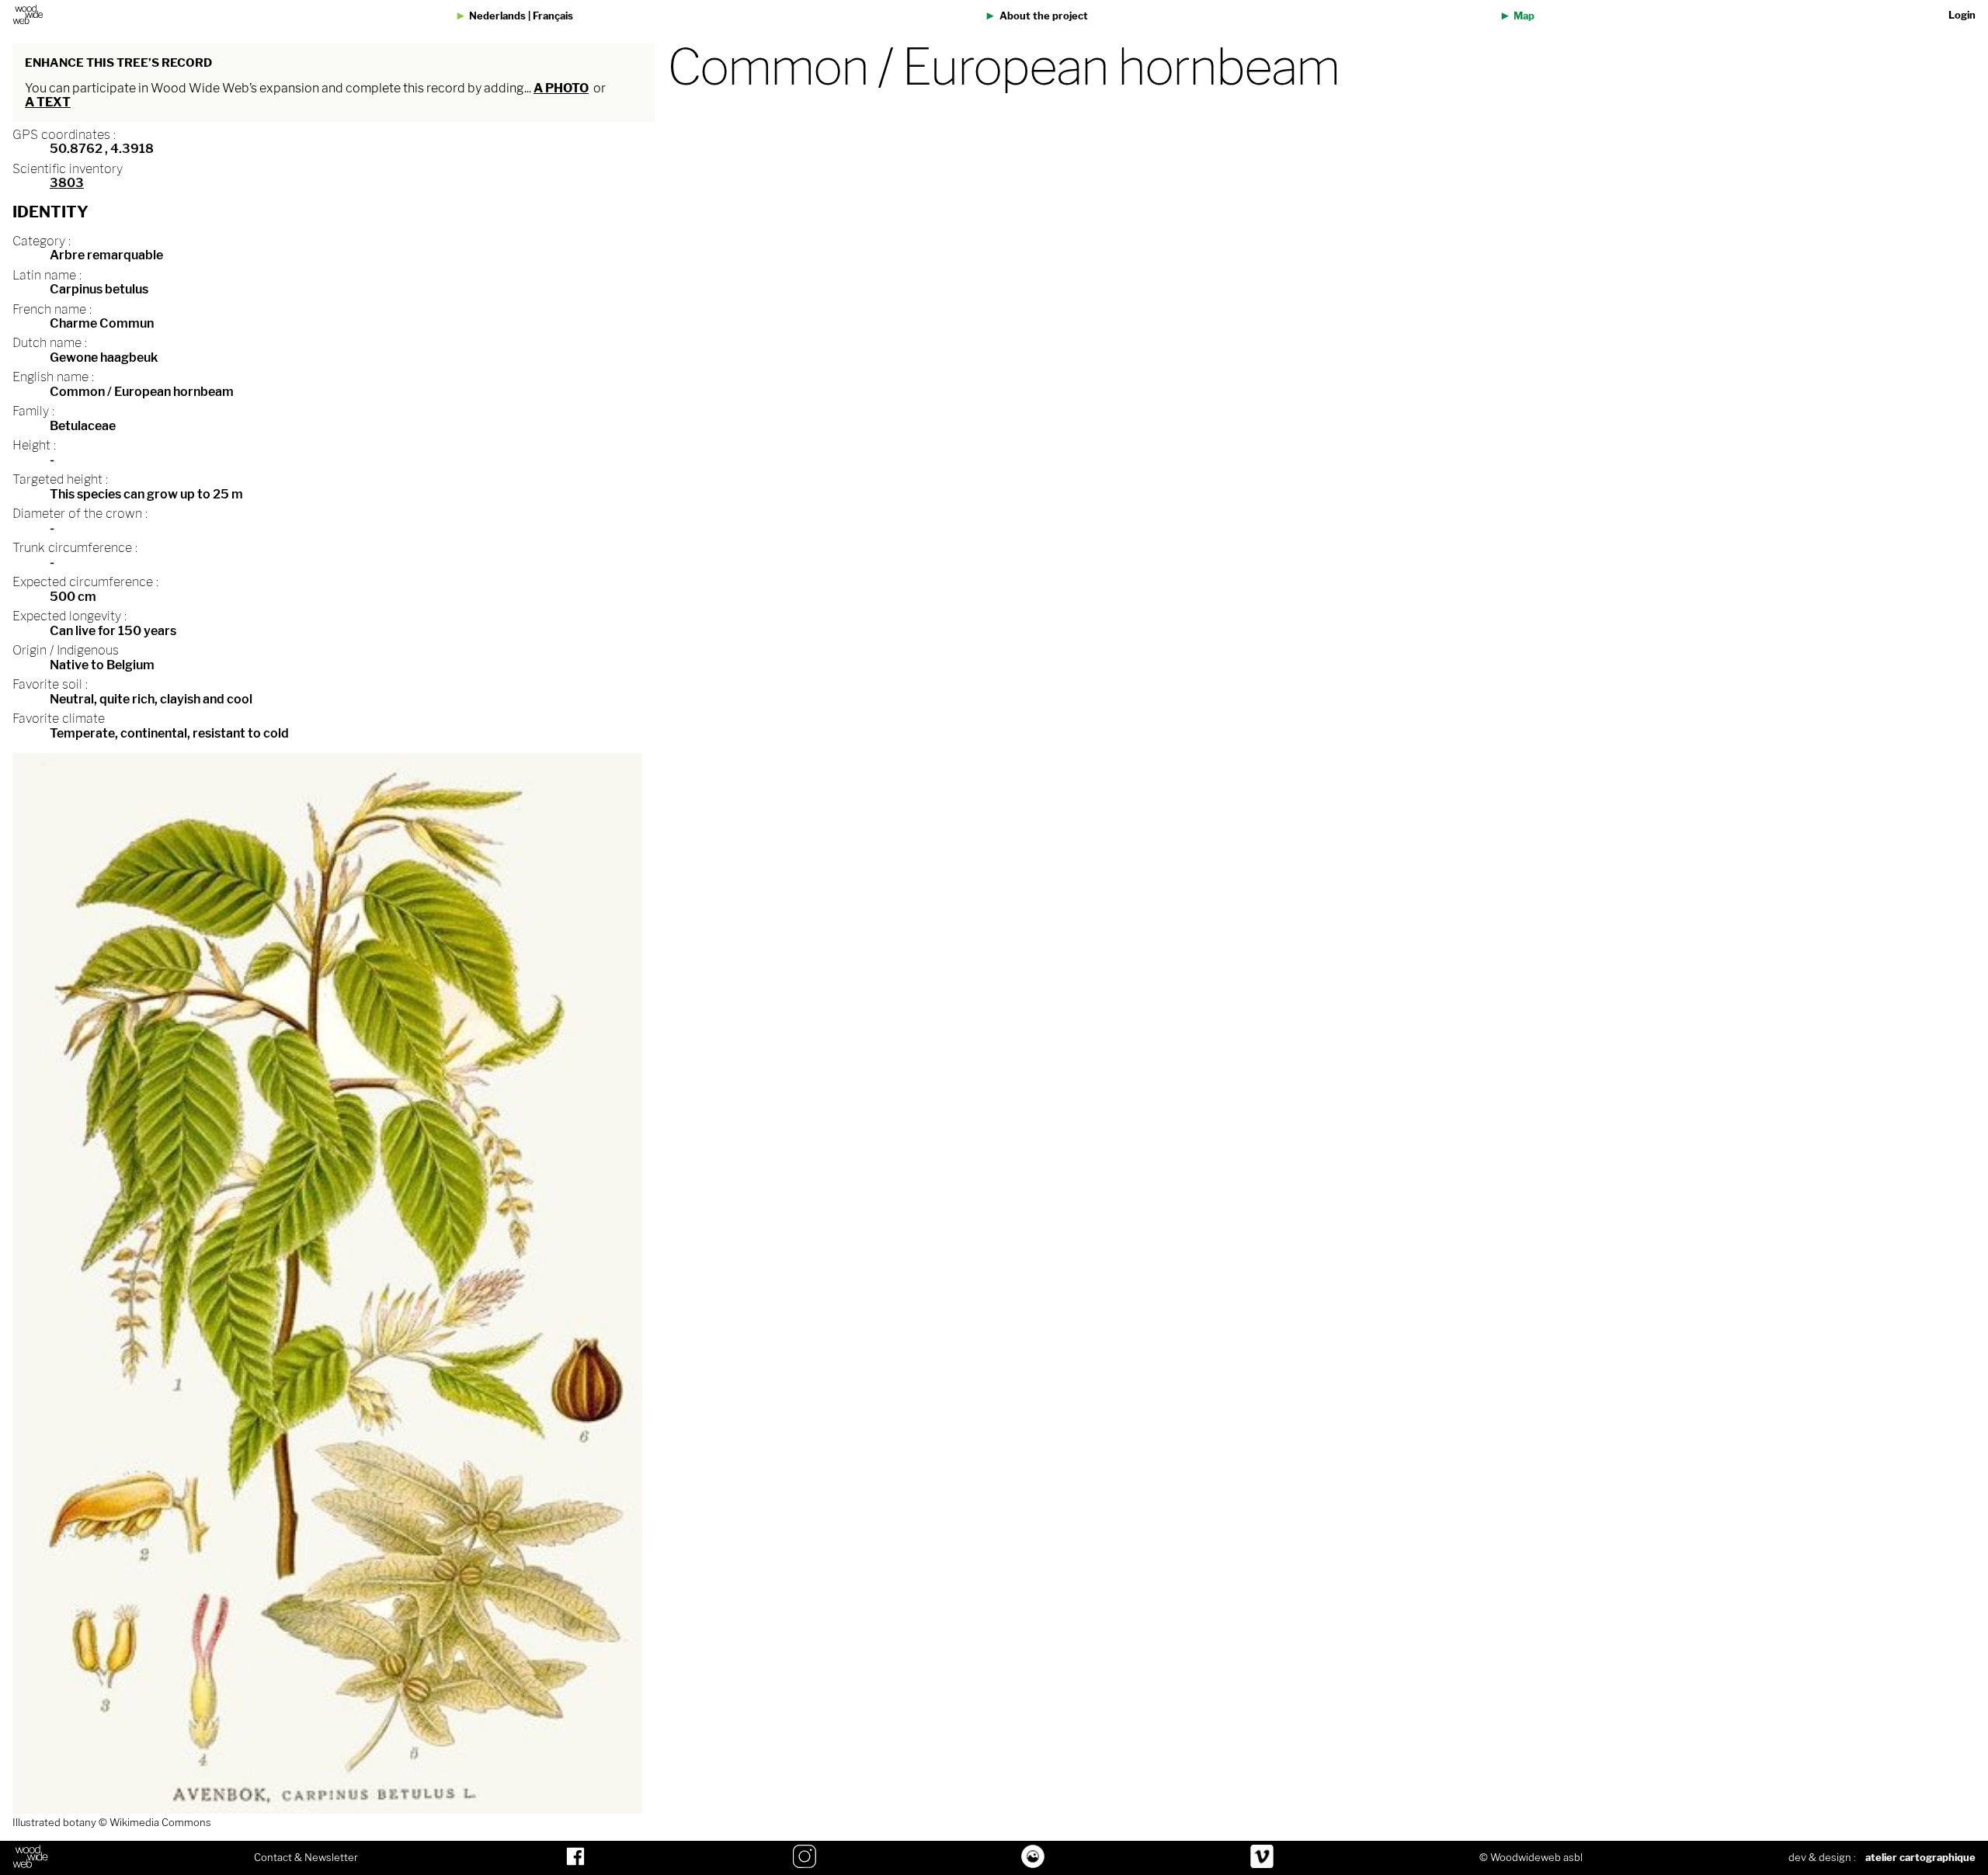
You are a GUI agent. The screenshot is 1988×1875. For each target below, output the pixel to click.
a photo (561, 88)
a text (48, 102)
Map (1524, 16)
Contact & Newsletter (306, 1858)
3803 (67, 183)
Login (1962, 15)
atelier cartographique (1920, 1858)
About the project (1044, 16)
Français (553, 16)
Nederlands (497, 16)
